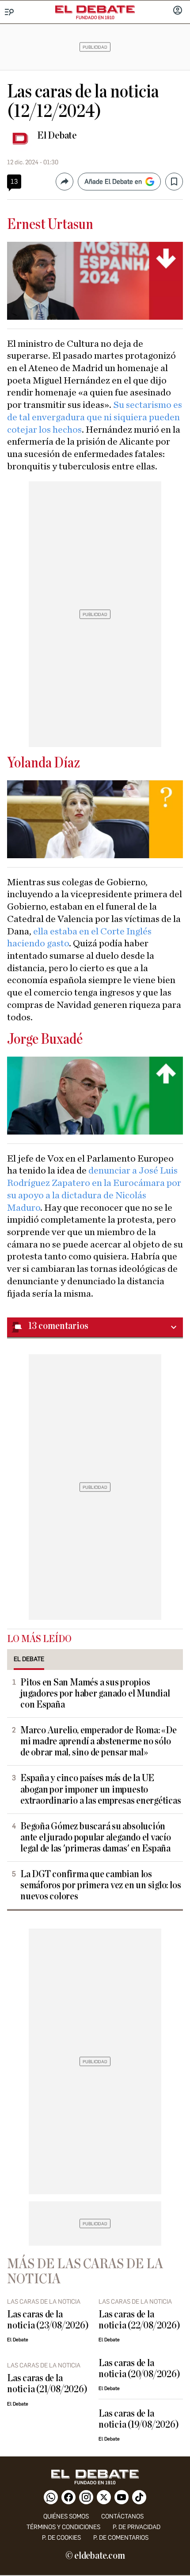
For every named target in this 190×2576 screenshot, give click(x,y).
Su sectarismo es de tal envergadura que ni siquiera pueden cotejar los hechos (95, 417)
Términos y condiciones (63, 2527)
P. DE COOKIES (61, 2538)
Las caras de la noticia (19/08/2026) (139, 2419)
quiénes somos (66, 2516)
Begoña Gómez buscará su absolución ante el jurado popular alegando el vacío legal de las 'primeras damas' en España (96, 1838)
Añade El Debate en (113, 182)
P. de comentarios (121, 2538)
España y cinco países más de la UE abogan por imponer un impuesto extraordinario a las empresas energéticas (101, 1789)
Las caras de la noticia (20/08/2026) (139, 2369)
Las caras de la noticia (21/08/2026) (47, 2384)
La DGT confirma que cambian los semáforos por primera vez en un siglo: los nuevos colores (101, 1885)
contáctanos (122, 2516)
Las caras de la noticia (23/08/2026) (48, 2320)
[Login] (178, 11)
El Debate (57, 136)
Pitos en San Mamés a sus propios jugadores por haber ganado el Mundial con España (95, 1694)
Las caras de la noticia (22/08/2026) (139, 2320)
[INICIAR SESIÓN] (178, 11)
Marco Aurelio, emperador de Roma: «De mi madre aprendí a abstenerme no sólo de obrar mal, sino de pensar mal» (99, 1741)
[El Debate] (95, 9)
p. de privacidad (137, 2527)
